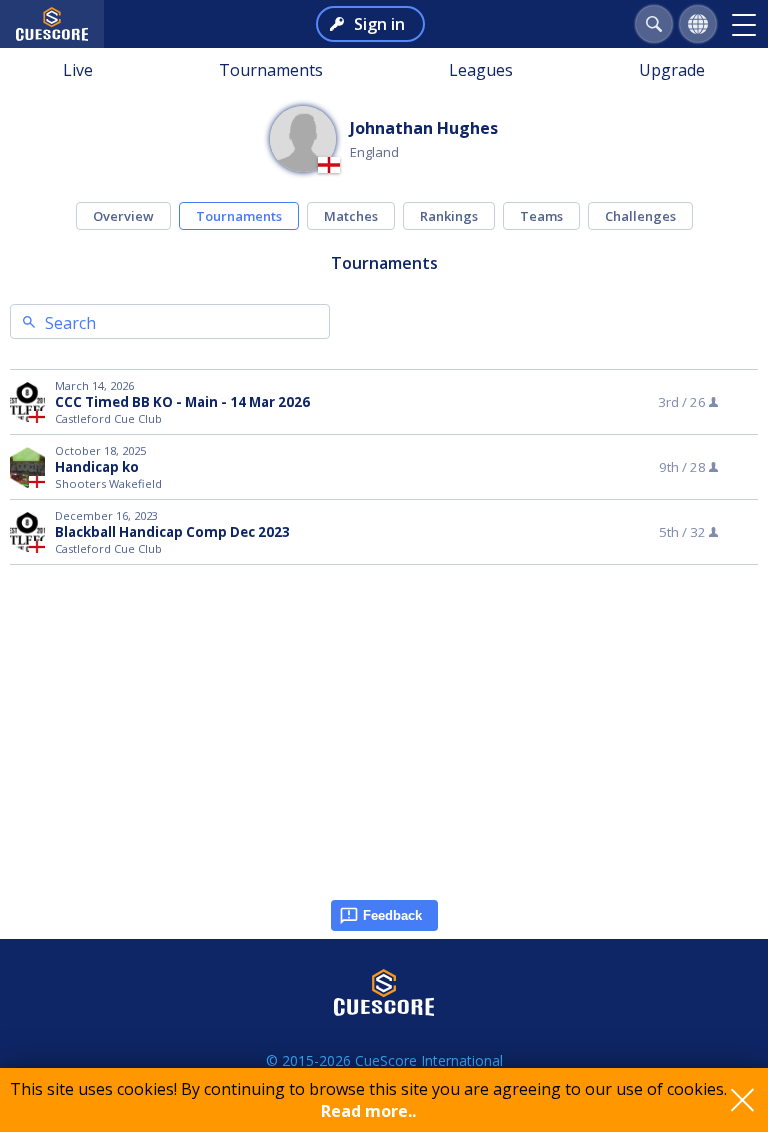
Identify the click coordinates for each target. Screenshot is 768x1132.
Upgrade (672, 70)
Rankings (449, 216)
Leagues (481, 70)
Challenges (640, 216)
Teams (541, 216)
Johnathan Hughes (424, 128)
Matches (351, 216)
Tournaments (271, 70)
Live (78, 70)
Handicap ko (97, 467)
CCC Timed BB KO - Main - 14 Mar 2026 (182, 402)
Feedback (392, 915)
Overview (123, 216)
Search (70, 323)
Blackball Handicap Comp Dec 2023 (172, 532)
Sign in (379, 24)
